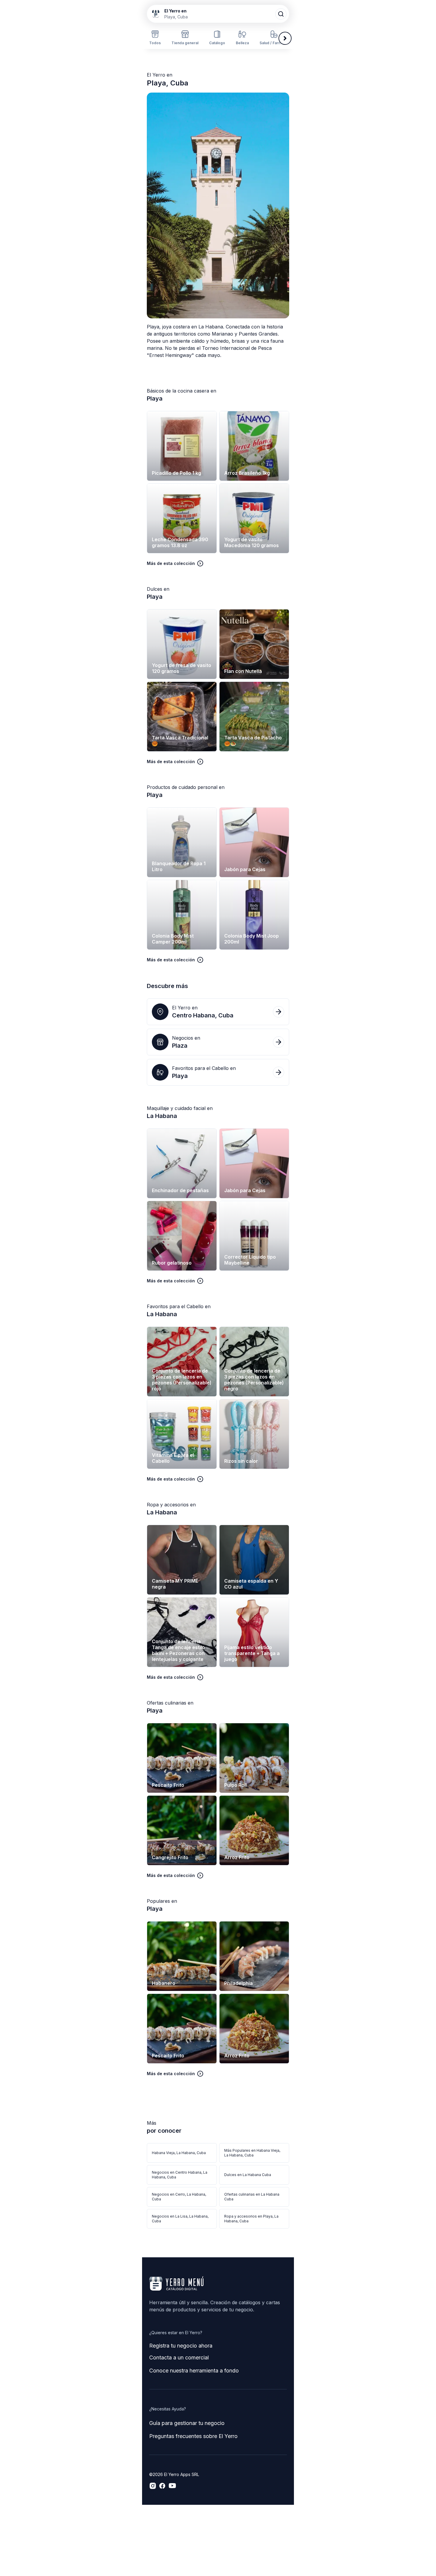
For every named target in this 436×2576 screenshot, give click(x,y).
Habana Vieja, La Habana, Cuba (179, 2153)
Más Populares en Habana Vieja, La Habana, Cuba (252, 2153)
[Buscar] (281, 14)
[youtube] (172, 2486)
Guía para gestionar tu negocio (187, 2423)
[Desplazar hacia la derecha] (285, 38)
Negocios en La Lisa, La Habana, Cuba (180, 2219)
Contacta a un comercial (179, 2357)
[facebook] (162, 2486)
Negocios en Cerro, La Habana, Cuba (179, 2197)
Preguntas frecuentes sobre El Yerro (193, 2436)
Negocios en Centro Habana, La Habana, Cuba (180, 2175)
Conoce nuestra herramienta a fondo (194, 2371)
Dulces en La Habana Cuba (248, 2175)
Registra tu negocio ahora (181, 2346)
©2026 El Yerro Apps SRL (174, 2474)
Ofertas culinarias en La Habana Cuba (252, 2197)
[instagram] (153, 2486)
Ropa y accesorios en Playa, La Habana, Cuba (251, 2219)
